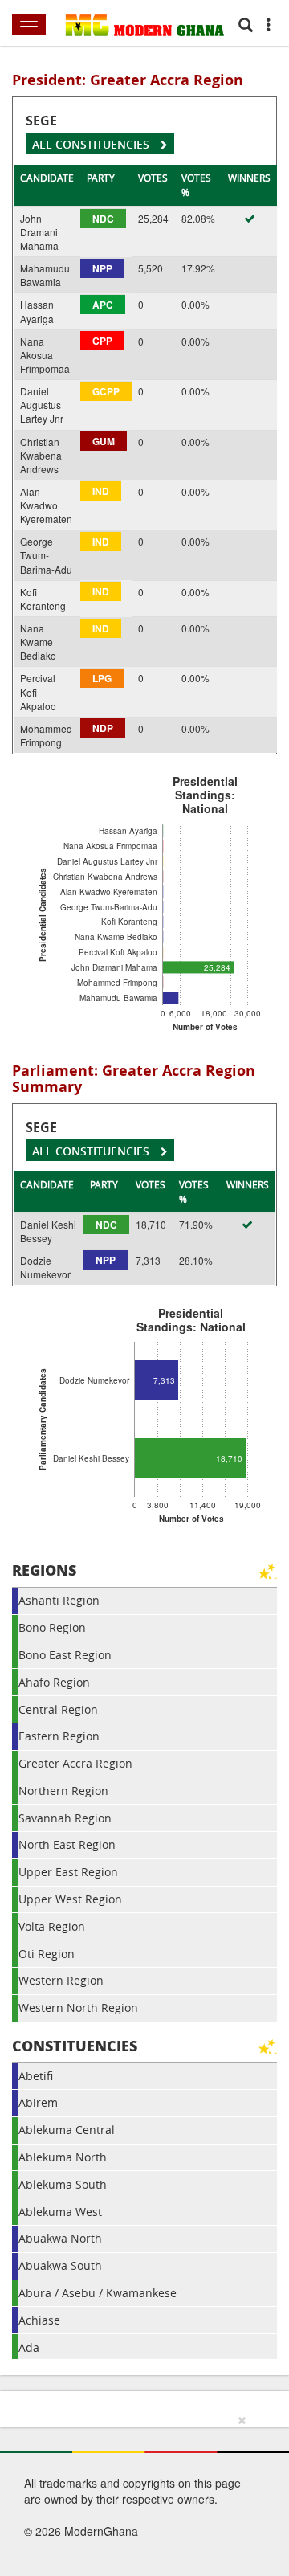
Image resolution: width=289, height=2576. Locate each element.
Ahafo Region (54, 1682)
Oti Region (47, 1954)
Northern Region (63, 1791)
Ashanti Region (59, 1600)
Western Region (61, 1980)
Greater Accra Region (75, 1763)
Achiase (39, 2320)
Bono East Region (65, 1655)
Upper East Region (68, 1872)
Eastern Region (59, 1736)
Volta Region (52, 1926)
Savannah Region (65, 1818)
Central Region (58, 1709)
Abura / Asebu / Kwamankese (98, 2293)
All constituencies (92, 144)
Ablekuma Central (67, 2130)
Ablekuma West (60, 2212)
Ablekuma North (63, 2157)
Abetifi (36, 2076)
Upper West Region (70, 1899)
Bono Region (52, 1627)
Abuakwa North (60, 2238)
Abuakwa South (60, 2265)
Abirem (38, 2102)
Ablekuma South (63, 2184)
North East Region (67, 1844)
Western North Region (78, 2008)
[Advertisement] (139, 2492)
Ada (29, 2347)
